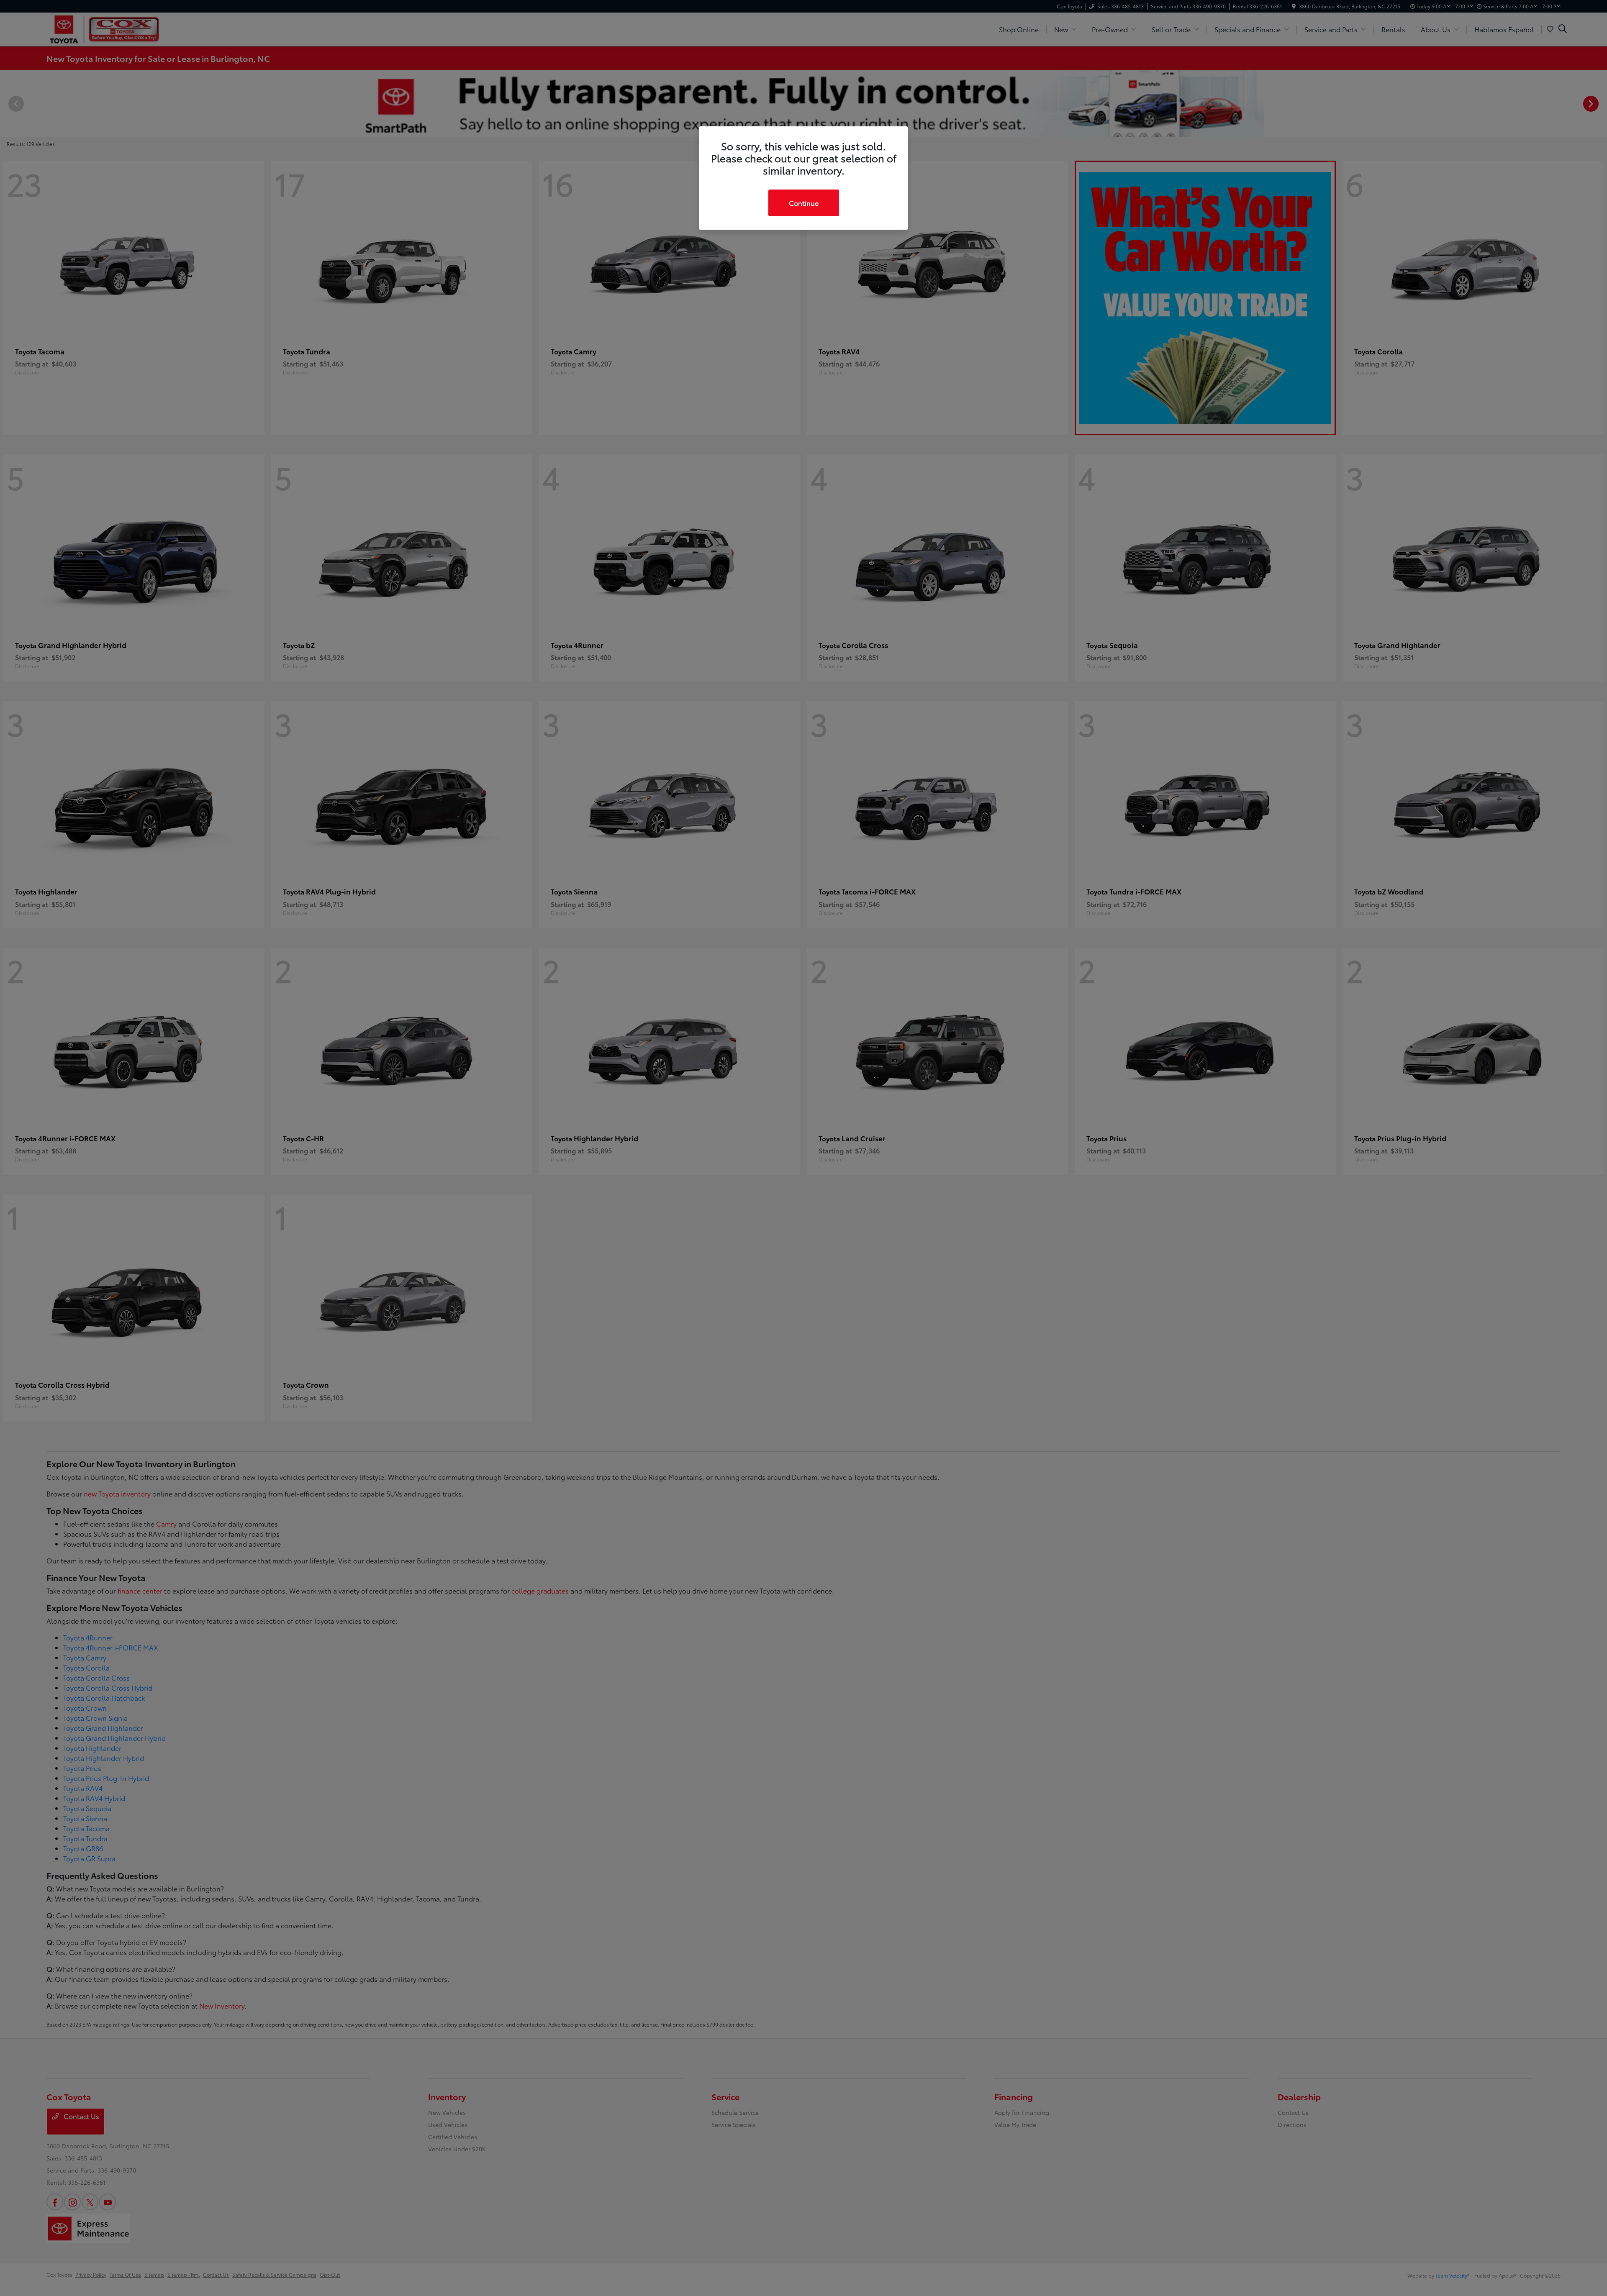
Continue (804, 203)
